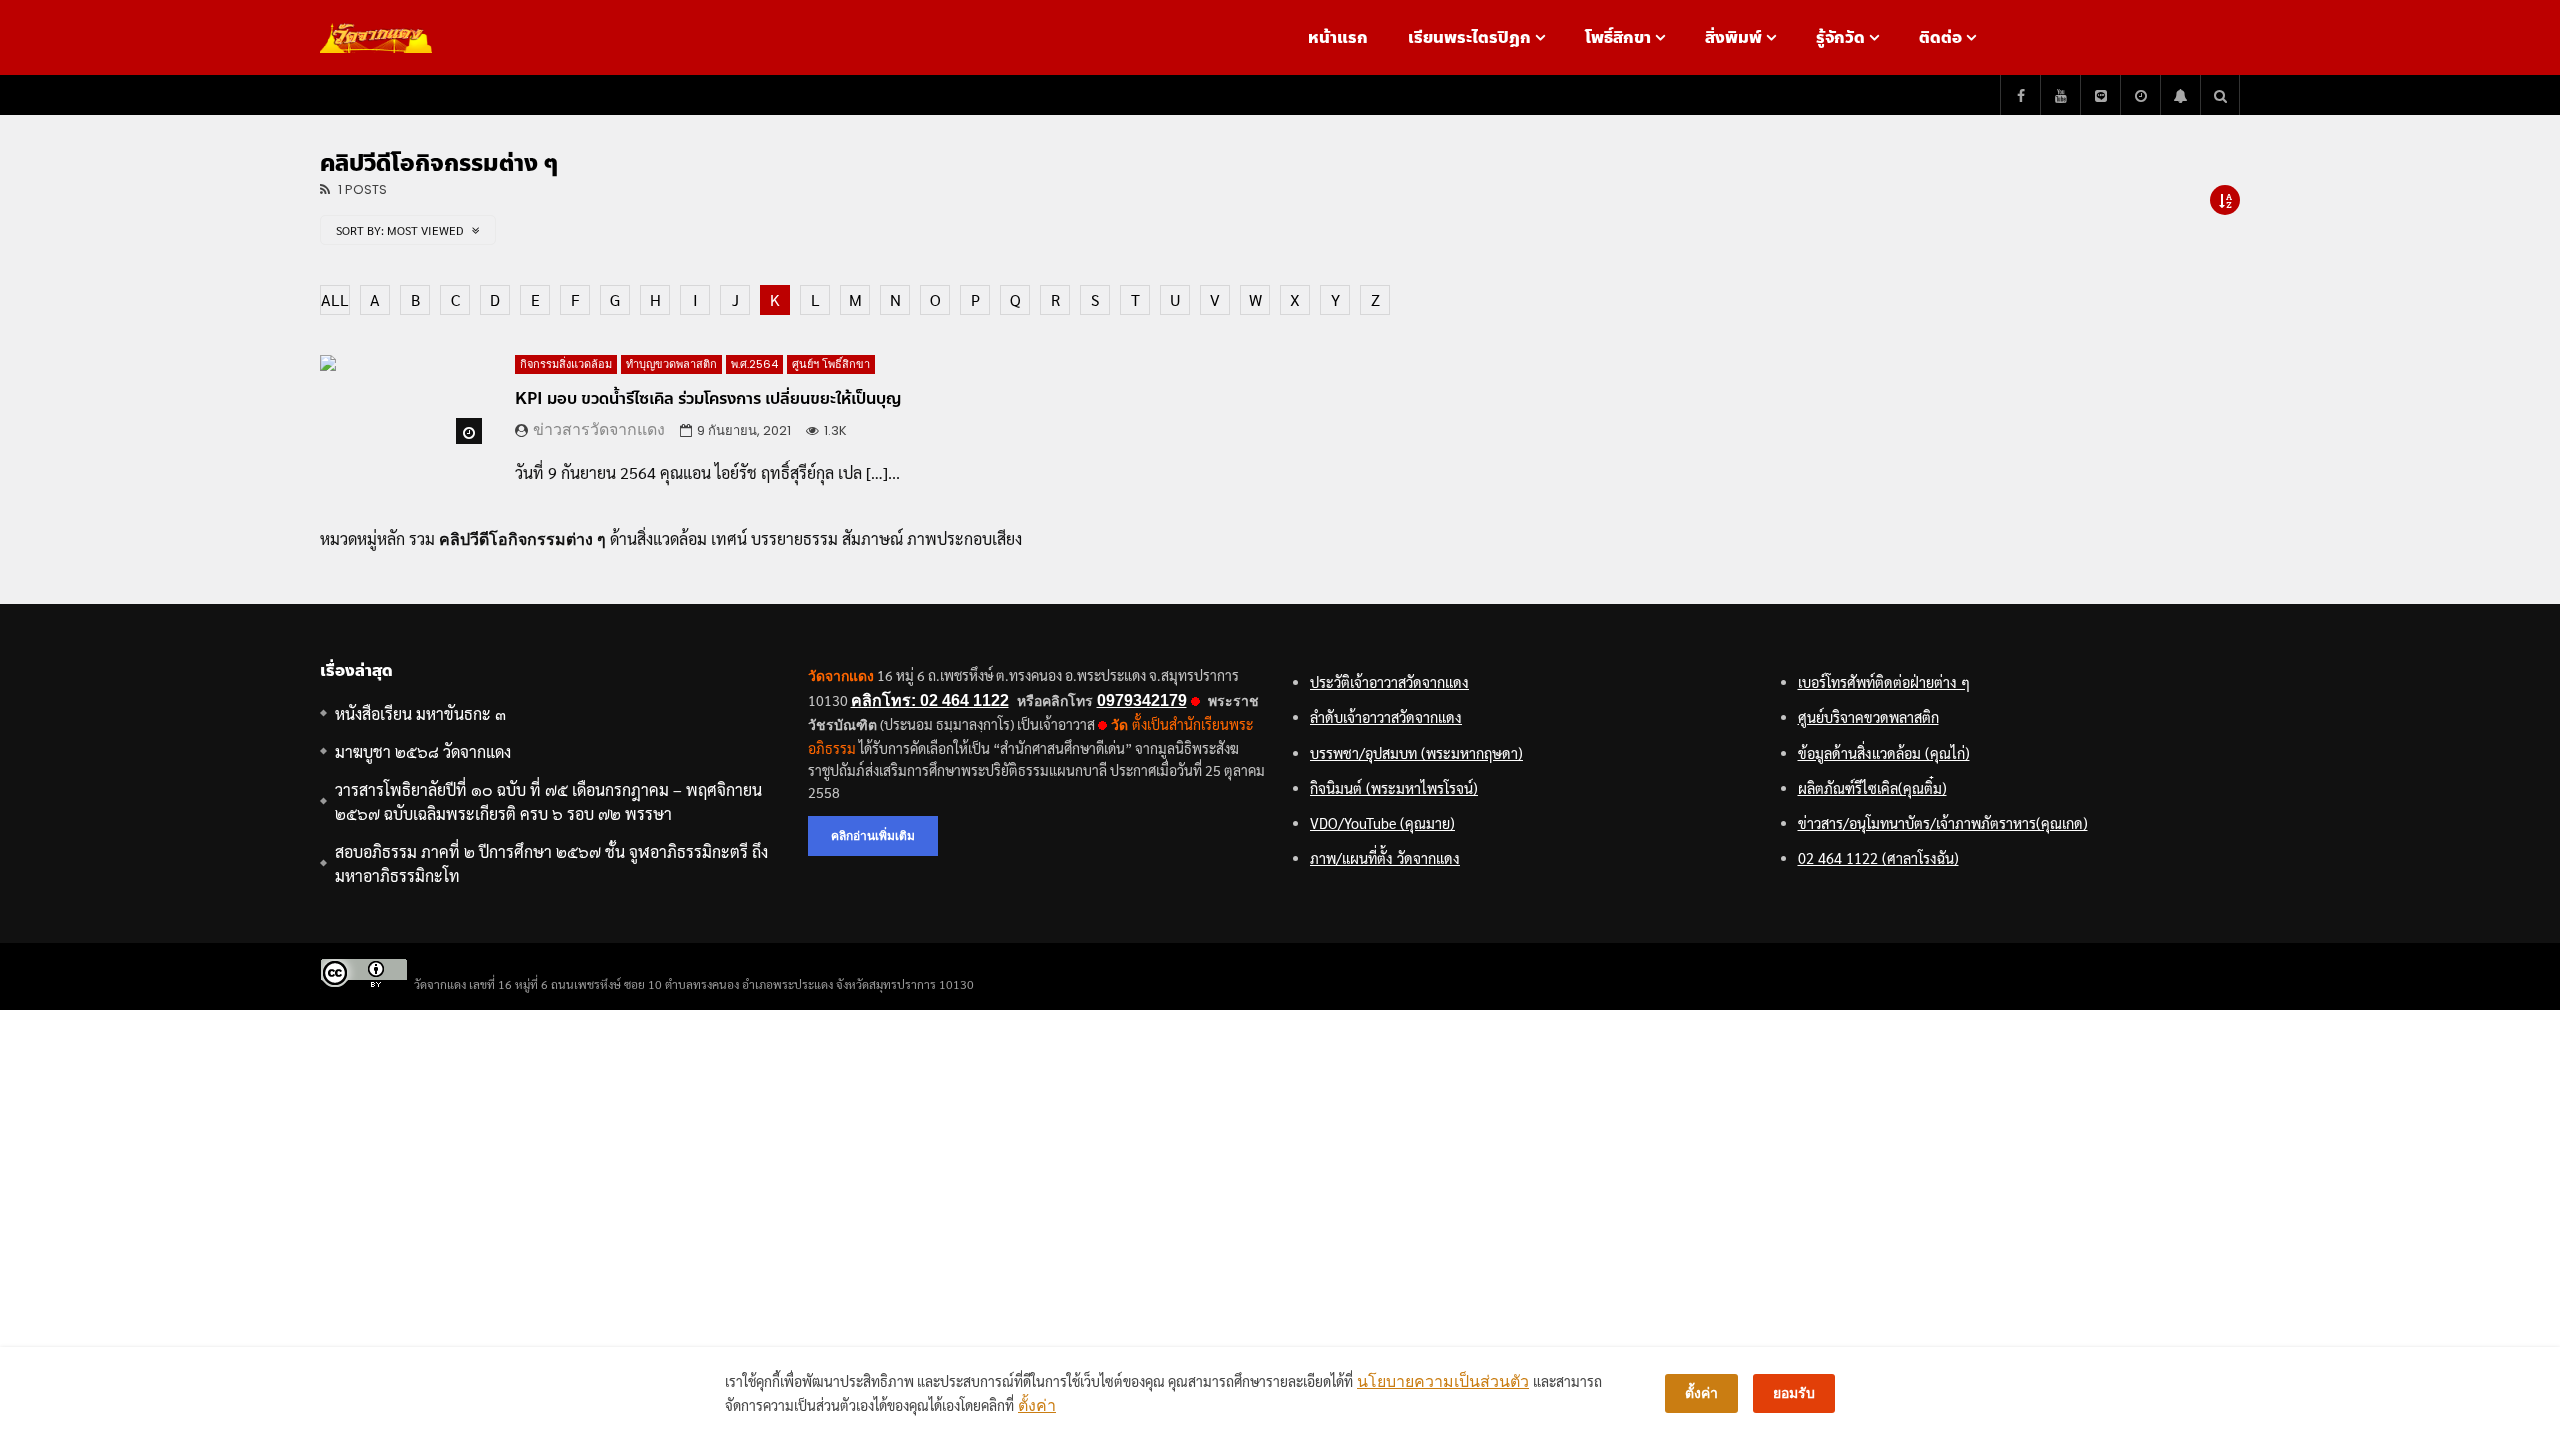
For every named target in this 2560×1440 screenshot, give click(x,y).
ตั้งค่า (1037, 1405)
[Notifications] (2180, 95)
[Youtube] (2060, 95)
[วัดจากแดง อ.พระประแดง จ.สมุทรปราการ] (376, 38)
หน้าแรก (1338, 37)
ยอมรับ (1794, 1393)
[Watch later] (2140, 95)
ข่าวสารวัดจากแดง (599, 429)
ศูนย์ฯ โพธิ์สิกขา (831, 364)
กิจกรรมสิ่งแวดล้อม (566, 364)
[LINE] (2100, 95)
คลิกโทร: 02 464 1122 (930, 700)
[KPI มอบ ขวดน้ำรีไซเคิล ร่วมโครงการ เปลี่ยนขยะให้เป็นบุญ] (402, 401)
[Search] (2220, 95)
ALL (335, 299)
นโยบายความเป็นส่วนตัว (1443, 1381)
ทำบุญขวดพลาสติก (671, 364)
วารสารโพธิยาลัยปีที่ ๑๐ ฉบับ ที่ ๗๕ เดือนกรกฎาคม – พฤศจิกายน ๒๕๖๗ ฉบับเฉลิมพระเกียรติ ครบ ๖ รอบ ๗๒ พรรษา (548, 801)
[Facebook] (2020, 95)
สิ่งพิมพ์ (1733, 37)
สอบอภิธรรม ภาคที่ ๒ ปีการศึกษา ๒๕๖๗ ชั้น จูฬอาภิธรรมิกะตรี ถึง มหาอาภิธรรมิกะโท (551, 863)
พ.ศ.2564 (754, 364)
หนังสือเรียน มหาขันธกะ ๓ (420, 713)
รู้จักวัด (1840, 37)
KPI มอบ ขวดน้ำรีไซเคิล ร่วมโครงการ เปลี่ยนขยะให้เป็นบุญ (708, 398)
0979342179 (1142, 700)
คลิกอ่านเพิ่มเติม (873, 835)
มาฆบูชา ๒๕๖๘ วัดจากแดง (423, 751)
